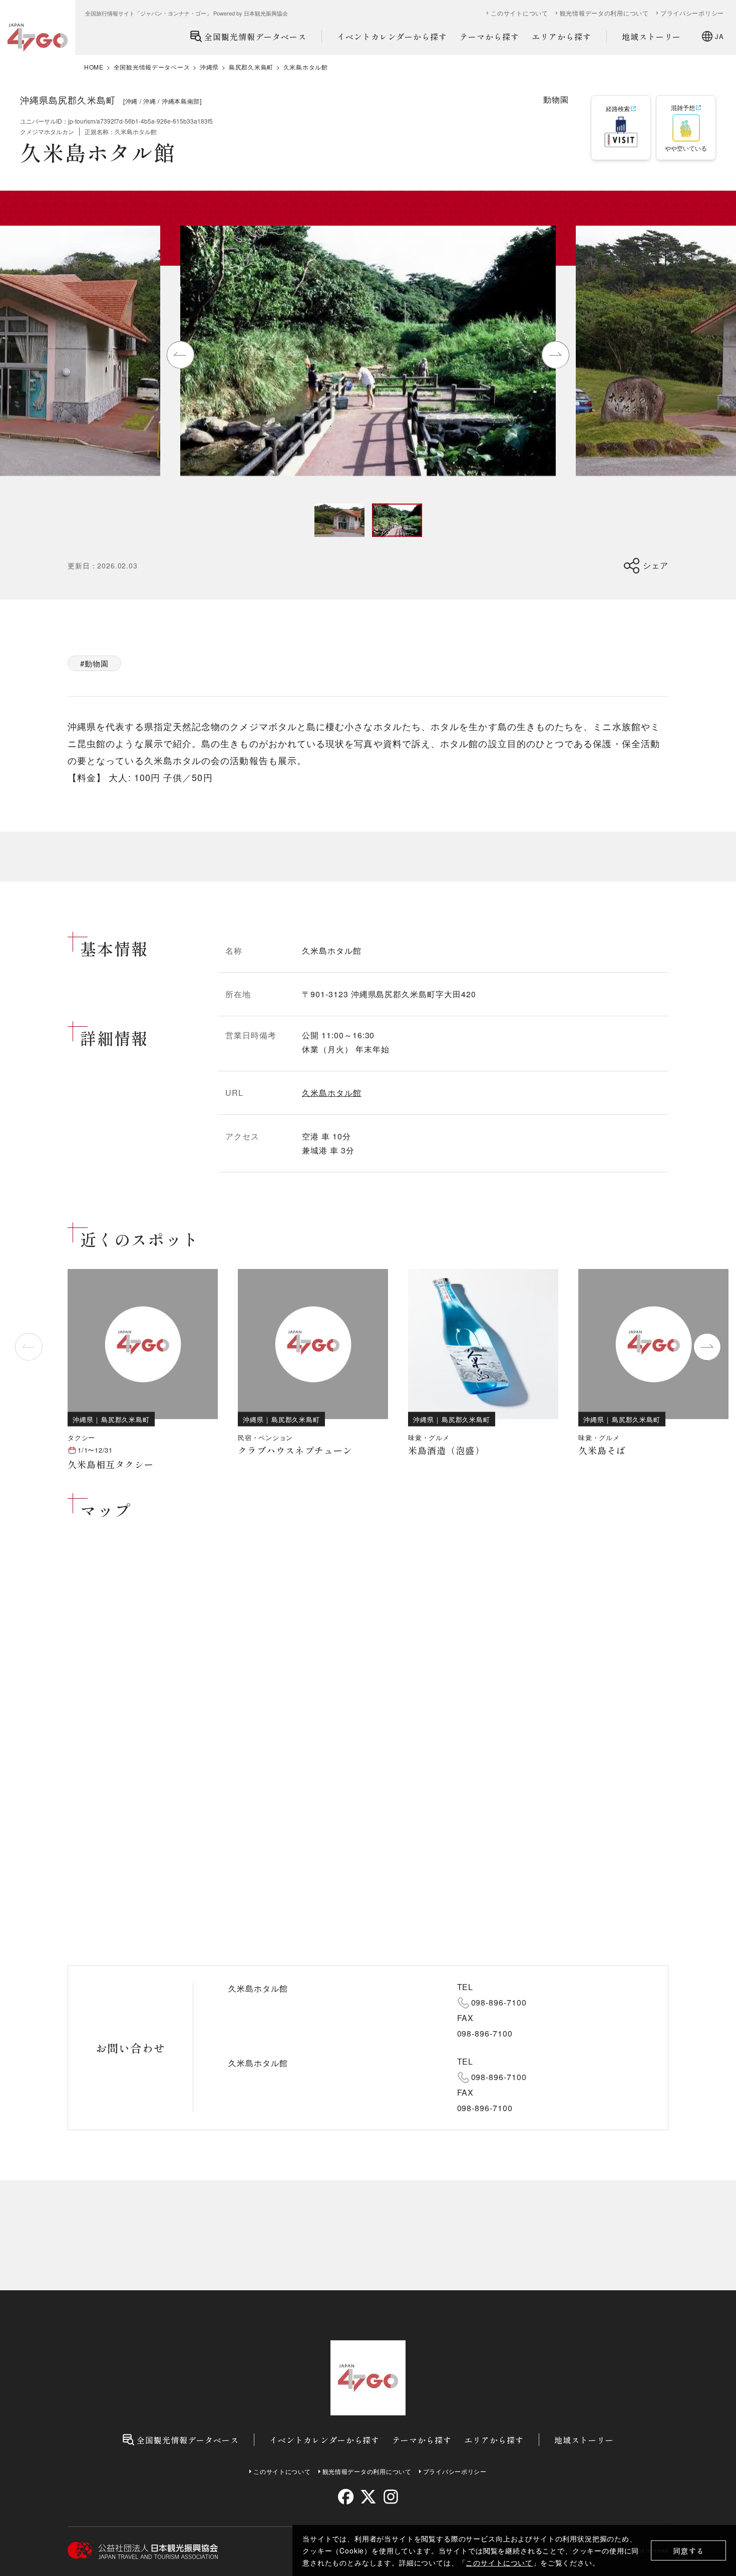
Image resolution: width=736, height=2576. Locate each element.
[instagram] (390, 2497)
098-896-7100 (499, 2002)
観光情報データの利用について (604, 13)
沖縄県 (209, 67)
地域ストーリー (652, 37)
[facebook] (346, 2497)
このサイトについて (499, 2562)
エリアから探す (562, 37)
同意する (689, 2551)
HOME (94, 67)
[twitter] (368, 2497)
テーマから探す (489, 37)
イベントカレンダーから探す (392, 37)
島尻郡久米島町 (251, 67)
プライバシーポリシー (692, 13)
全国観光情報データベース (255, 37)
